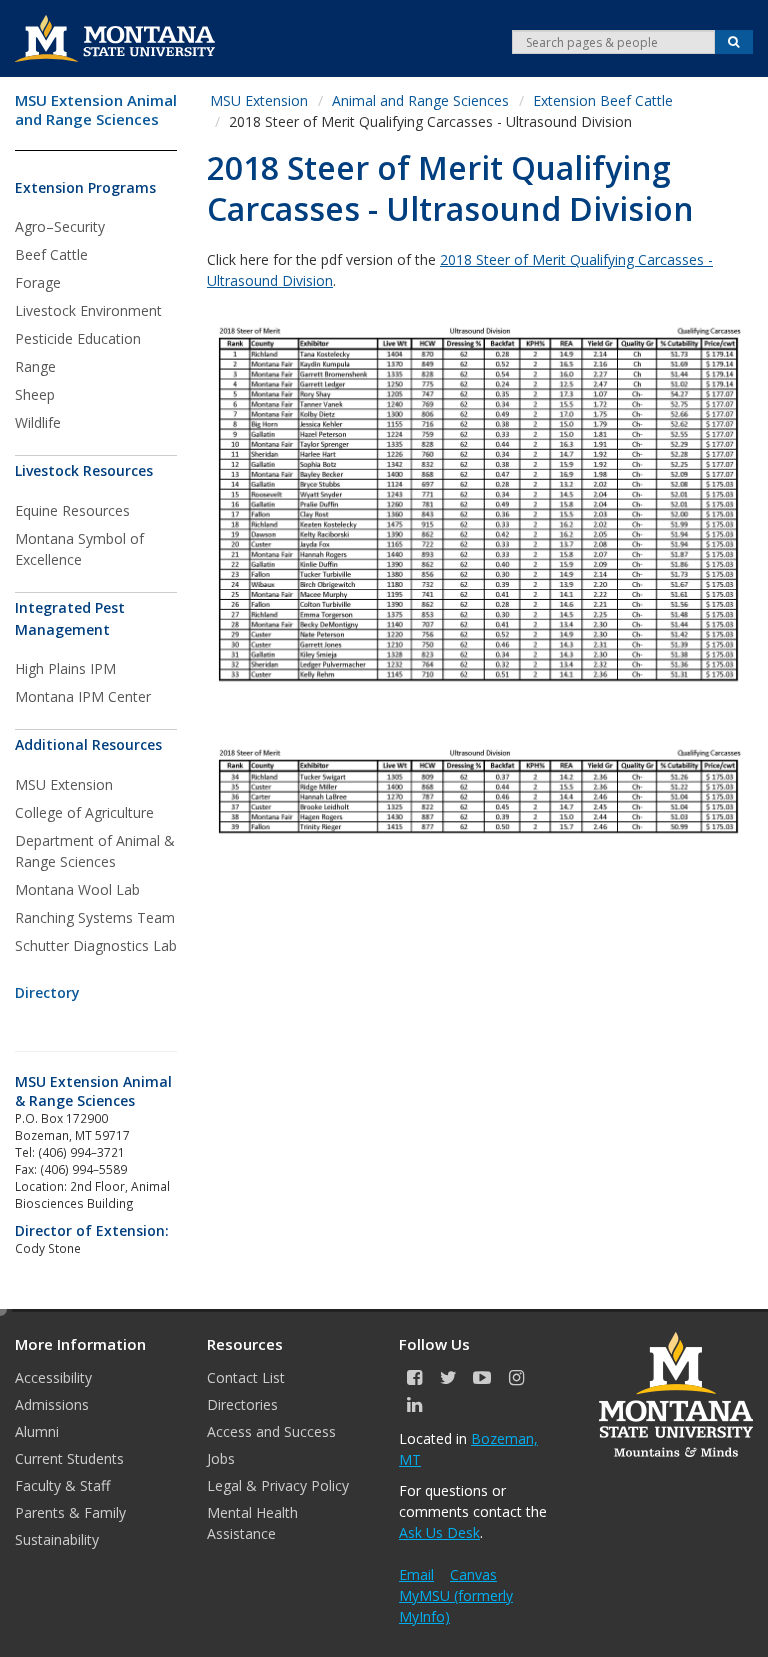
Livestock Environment (88, 310)
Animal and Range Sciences (420, 100)
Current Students (69, 1458)
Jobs (221, 1458)
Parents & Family (70, 1512)
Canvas (473, 1574)
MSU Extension (64, 784)
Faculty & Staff (62, 1485)
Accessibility (53, 1377)
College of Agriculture (84, 812)
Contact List (246, 1377)
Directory (47, 992)
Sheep (35, 394)
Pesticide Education (78, 338)
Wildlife (38, 422)
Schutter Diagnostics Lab (96, 945)
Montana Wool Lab (77, 889)
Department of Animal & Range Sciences (95, 851)
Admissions (52, 1404)
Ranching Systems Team (95, 917)
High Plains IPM (65, 668)
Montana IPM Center (83, 696)
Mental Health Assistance (252, 1523)
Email (416, 1574)
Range (35, 366)
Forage (38, 282)
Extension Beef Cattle (603, 100)
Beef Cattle (51, 254)
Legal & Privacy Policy (278, 1485)
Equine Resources (72, 510)
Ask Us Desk (439, 1532)
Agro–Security (60, 226)
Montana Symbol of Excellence (79, 549)
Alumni (37, 1431)
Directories (242, 1404)
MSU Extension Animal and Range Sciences (96, 110)
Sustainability (57, 1539)
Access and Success (271, 1431)
